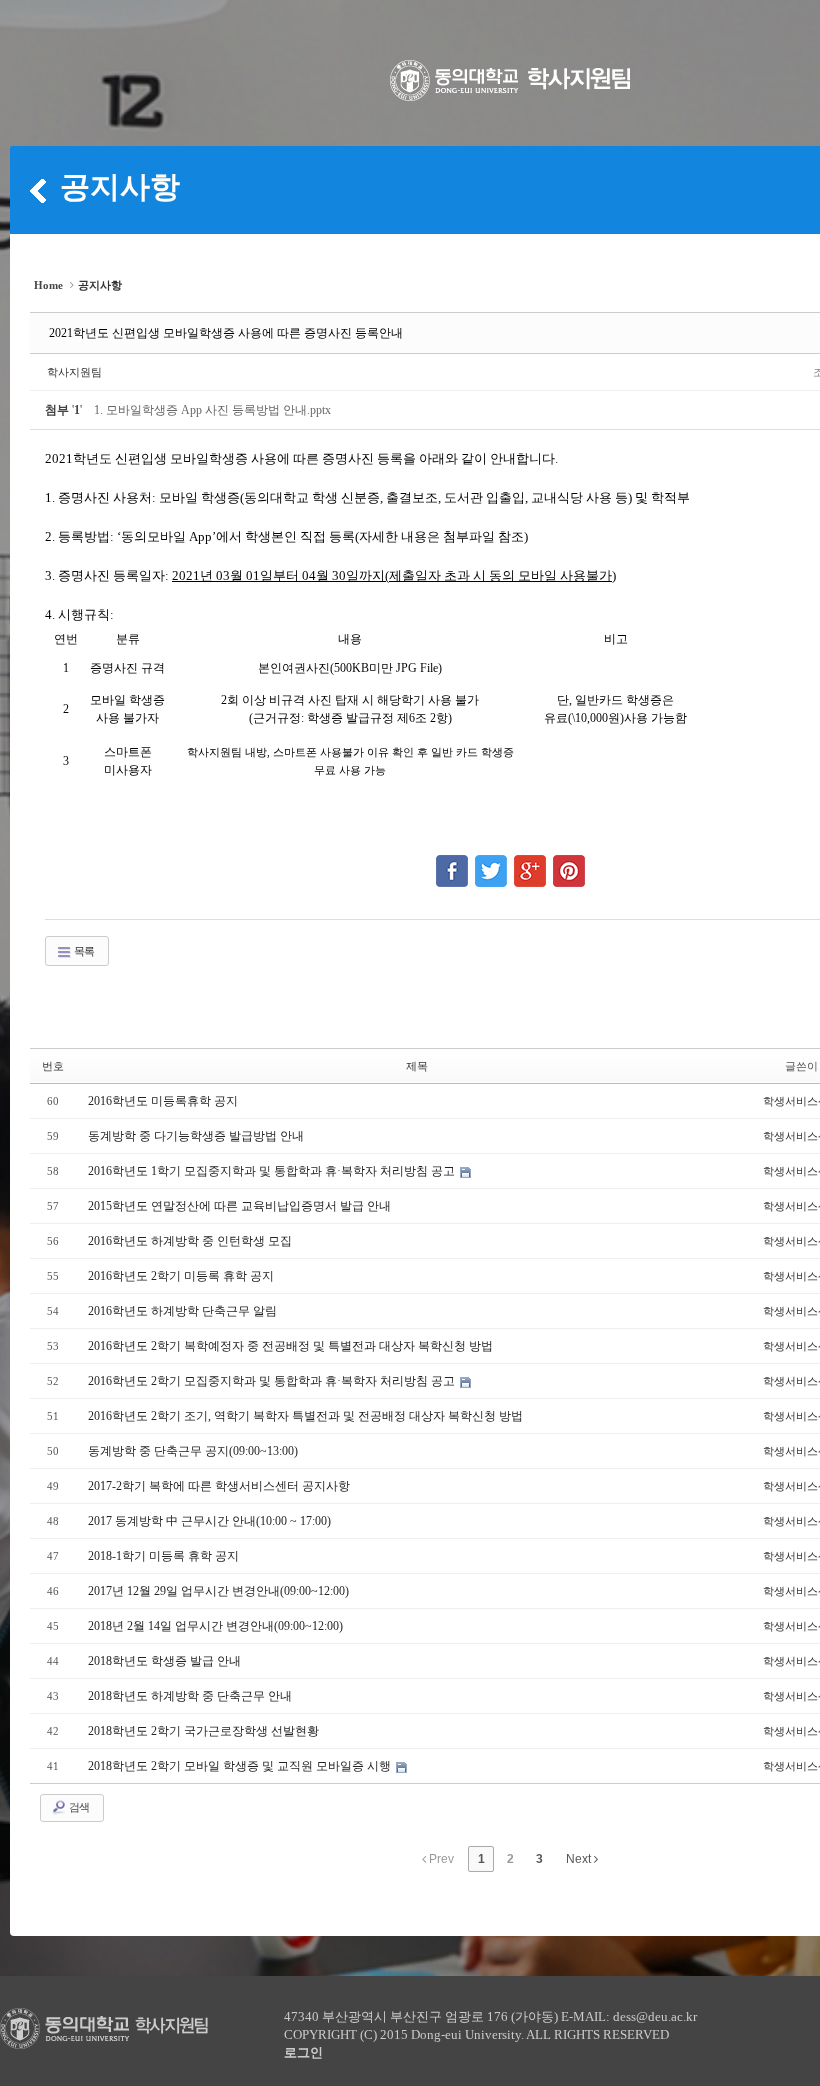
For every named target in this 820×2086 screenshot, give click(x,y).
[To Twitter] (491, 862)
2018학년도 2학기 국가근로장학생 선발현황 (203, 1731)
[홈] (38, 190)
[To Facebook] (452, 862)
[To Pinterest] (569, 862)
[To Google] (530, 862)
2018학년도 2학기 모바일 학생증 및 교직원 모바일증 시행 (241, 1766)
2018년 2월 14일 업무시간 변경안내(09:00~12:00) (215, 1626)
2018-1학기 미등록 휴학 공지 (163, 1556)
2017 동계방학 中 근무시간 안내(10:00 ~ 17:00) (209, 1521)
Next (580, 1859)
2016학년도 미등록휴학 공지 (163, 1101)
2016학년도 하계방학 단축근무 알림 (182, 1311)
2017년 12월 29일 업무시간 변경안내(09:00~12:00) (218, 1591)
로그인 (303, 2052)
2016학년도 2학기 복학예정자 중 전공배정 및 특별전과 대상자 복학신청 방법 (290, 1346)
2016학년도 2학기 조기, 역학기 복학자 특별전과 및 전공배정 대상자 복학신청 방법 (305, 1416)
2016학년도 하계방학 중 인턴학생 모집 (190, 1241)
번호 (53, 1066)
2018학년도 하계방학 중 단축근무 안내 (190, 1696)
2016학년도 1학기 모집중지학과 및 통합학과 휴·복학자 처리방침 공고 (273, 1171)
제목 (417, 1066)
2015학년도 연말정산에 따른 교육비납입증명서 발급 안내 (239, 1206)
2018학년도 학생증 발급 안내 (164, 1661)
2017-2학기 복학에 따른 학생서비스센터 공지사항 (219, 1486)
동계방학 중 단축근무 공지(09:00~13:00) (193, 1451)
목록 (83, 951)
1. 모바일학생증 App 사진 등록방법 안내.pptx (212, 410)
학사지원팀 (74, 372)
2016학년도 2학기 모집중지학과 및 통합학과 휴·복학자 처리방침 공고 (273, 1381)
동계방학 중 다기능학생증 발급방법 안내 (196, 1136)
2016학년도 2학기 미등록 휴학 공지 (181, 1276)
